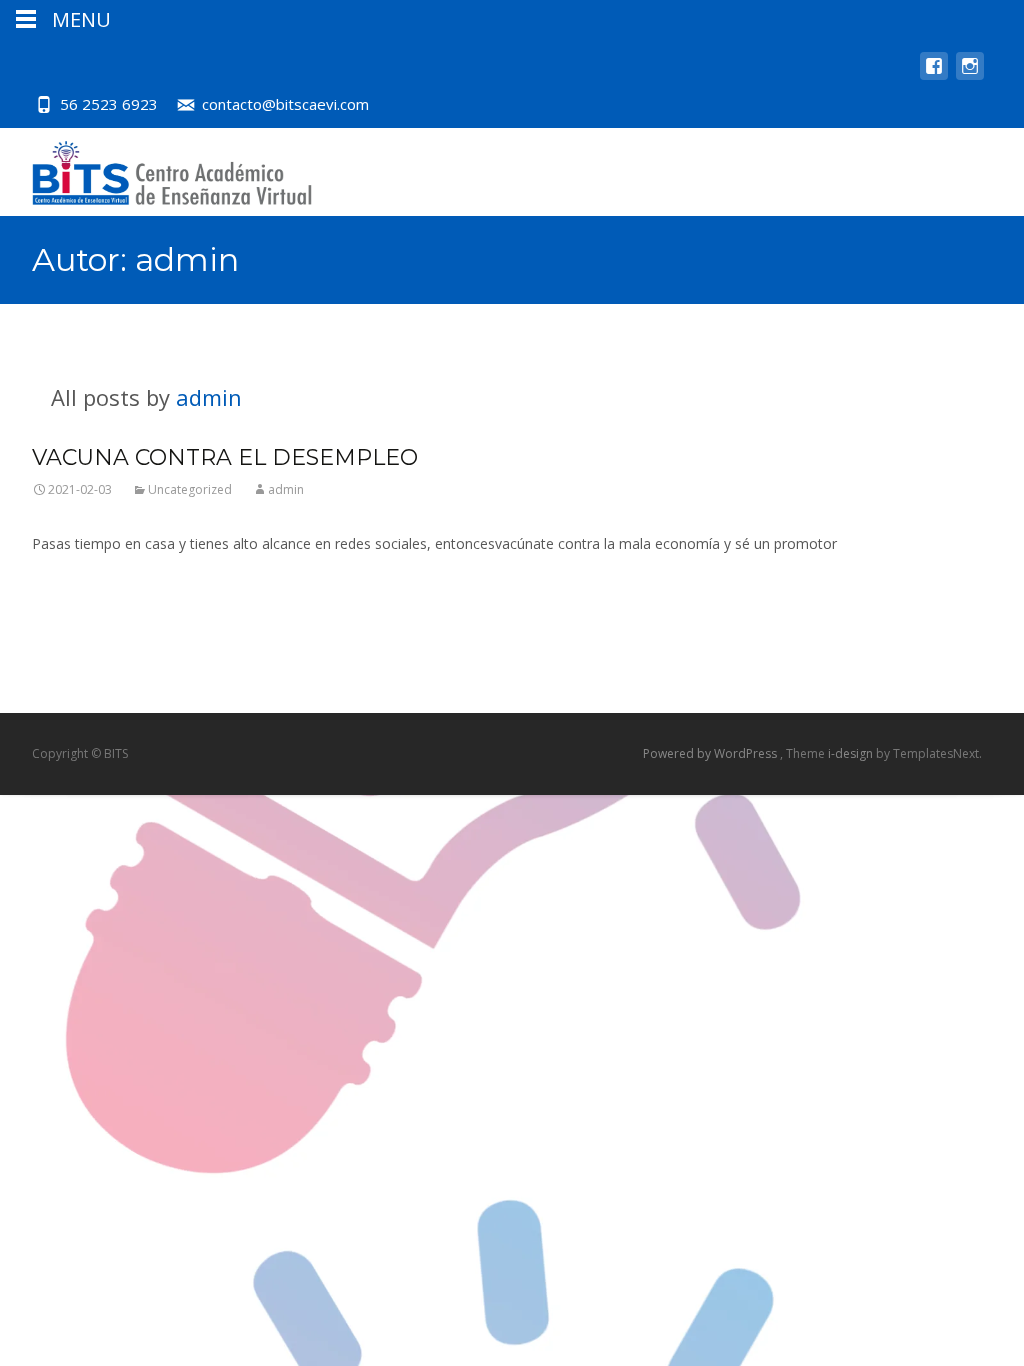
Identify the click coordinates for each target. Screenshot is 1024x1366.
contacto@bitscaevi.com (285, 104)
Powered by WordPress (711, 753)
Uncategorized (190, 489)
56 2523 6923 (109, 104)
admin (209, 397)
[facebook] (934, 75)
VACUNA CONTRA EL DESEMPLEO (225, 457)
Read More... (72, 604)
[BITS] (156, 168)
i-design (852, 753)
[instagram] (970, 75)
